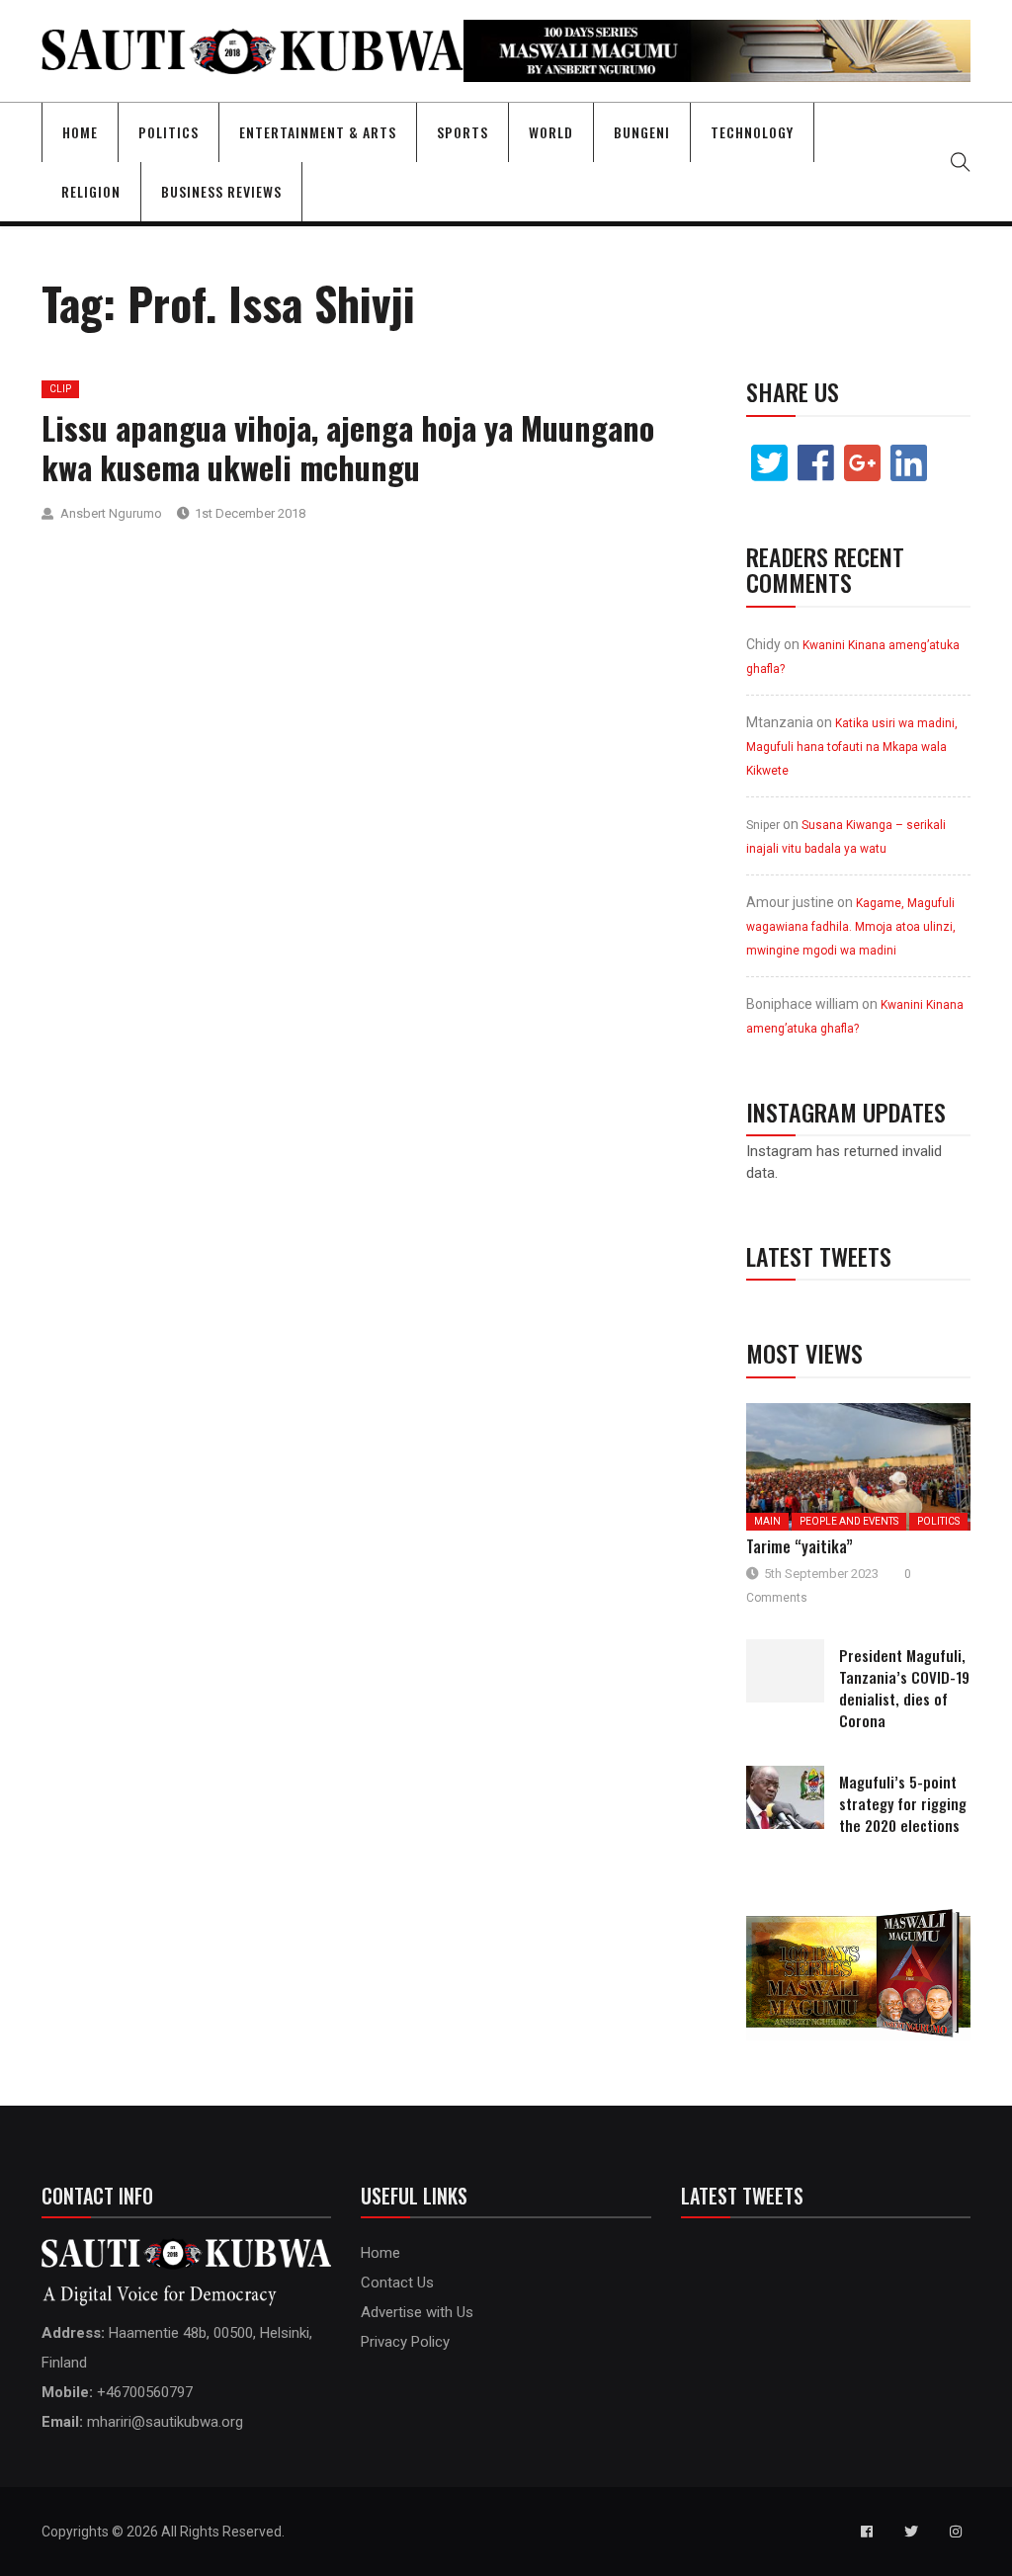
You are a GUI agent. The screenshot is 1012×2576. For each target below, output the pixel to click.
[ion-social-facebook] (867, 2532)
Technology (752, 132)
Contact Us (397, 2283)
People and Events (849, 1521)
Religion (91, 191)
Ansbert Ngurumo (111, 513)
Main (767, 1521)
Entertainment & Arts (318, 132)
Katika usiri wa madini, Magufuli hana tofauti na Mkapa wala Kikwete (852, 747)
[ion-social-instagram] (956, 2532)
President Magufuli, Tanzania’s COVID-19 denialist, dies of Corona (904, 1688)
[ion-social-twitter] (911, 2532)
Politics (169, 132)
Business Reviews (221, 191)
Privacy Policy (405, 2342)
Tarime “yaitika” (800, 1546)
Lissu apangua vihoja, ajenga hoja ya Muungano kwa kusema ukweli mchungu (348, 447)
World (551, 132)
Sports (463, 132)
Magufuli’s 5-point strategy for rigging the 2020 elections (903, 1803)
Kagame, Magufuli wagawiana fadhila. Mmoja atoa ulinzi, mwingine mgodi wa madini (851, 927)
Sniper (763, 825)
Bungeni (642, 132)
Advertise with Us (417, 2312)
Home (80, 132)
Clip (60, 389)
